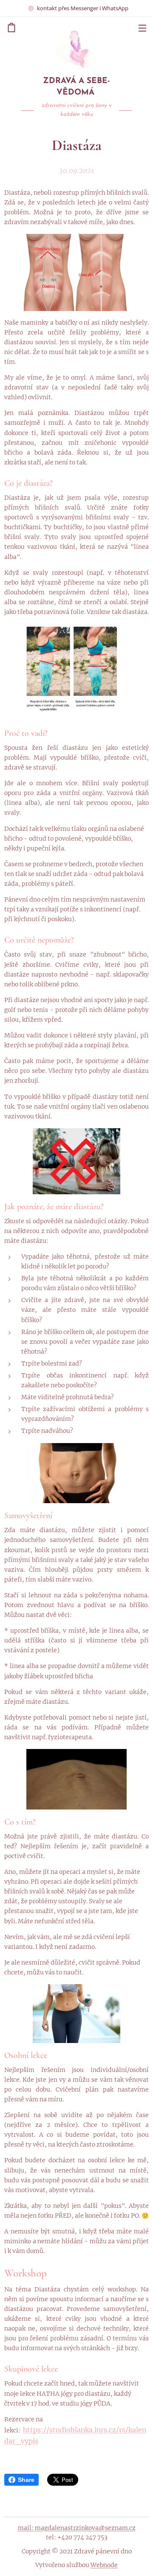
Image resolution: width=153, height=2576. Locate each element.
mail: (26, 2528)
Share (26, 2480)
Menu (142, 28)
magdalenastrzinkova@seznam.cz (85, 2528)
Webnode (104, 2565)
